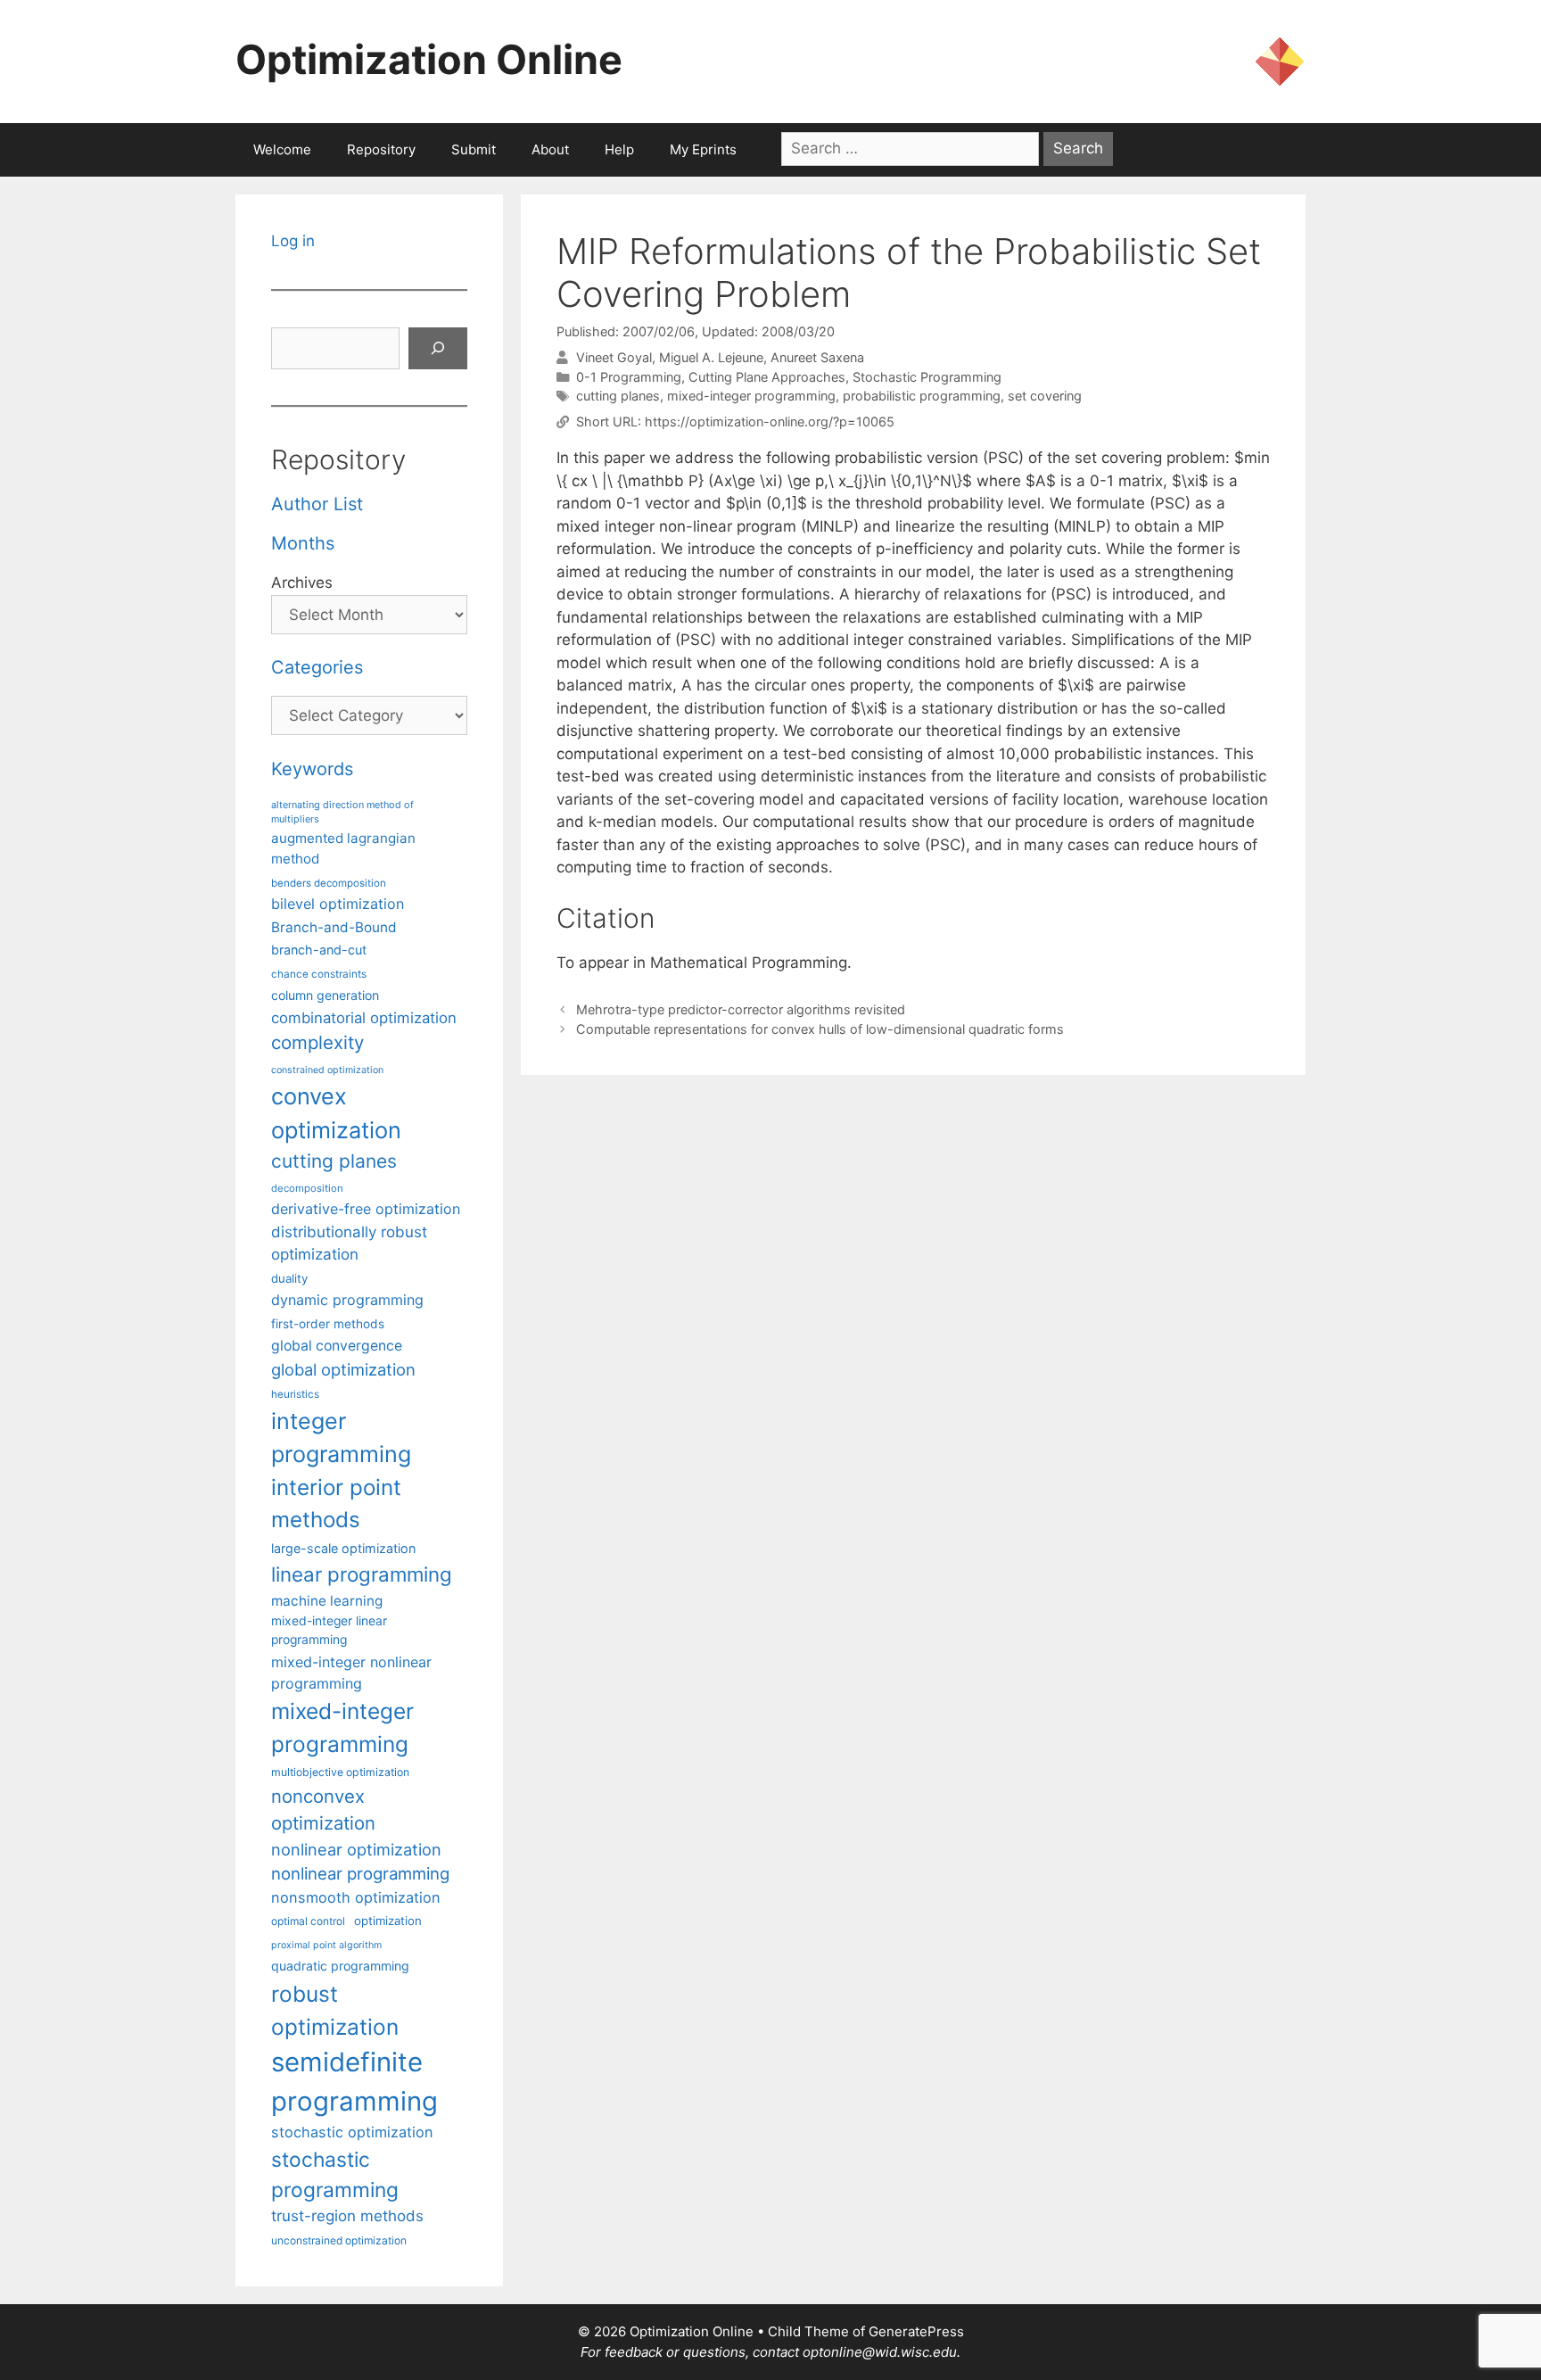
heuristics (295, 1394)
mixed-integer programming (751, 396)
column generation (325, 995)
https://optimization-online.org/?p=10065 (770, 421)
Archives (302, 583)
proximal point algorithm (326, 1945)
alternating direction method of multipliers (342, 812)
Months (303, 543)
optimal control (308, 1921)
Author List (317, 504)
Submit (474, 149)
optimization (388, 1921)
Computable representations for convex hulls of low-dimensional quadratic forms (820, 1029)
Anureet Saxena (817, 357)
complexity (317, 1042)
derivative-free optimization (366, 1209)
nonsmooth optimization (356, 1897)
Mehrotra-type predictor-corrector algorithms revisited (741, 1009)
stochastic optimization (352, 2132)
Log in (293, 241)
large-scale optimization (343, 1548)
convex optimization (336, 1113)
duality (289, 1278)
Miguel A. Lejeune (711, 357)
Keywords (312, 769)
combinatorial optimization (364, 1018)
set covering (1045, 396)
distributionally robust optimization (349, 1243)
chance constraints (319, 974)
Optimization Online (429, 59)
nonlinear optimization (356, 1849)
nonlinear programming (360, 1873)
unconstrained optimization (339, 2240)
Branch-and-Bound (334, 927)
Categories (317, 667)
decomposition (307, 1188)
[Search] (438, 349)
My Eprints (703, 149)
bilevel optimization (338, 904)
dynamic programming (347, 1300)
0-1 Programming (629, 377)
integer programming (341, 1438)
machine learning (327, 1601)
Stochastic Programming (927, 377)
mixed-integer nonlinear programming (351, 1673)
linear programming (362, 1574)
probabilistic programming (922, 396)
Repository (381, 149)
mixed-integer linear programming (329, 1630)
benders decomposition (329, 883)
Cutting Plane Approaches (767, 377)
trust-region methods (347, 2216)
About (550, 149)
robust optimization (335, 2010)
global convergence (337, 1346)
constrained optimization (327, 1070)
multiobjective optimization (340, 1772)
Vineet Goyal (614, 357)
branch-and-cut (319, 950)
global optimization (343, 1369)
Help (619, 149)
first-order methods (328, 1324)
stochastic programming (335, 2175)
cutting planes (618, 396)
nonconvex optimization (323, 1810)
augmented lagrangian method (343, 848)
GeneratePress (916, 2331)
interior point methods (336, 1504)
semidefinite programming (354, 2082)
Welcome (282, 149)
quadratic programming (340, 1966)
